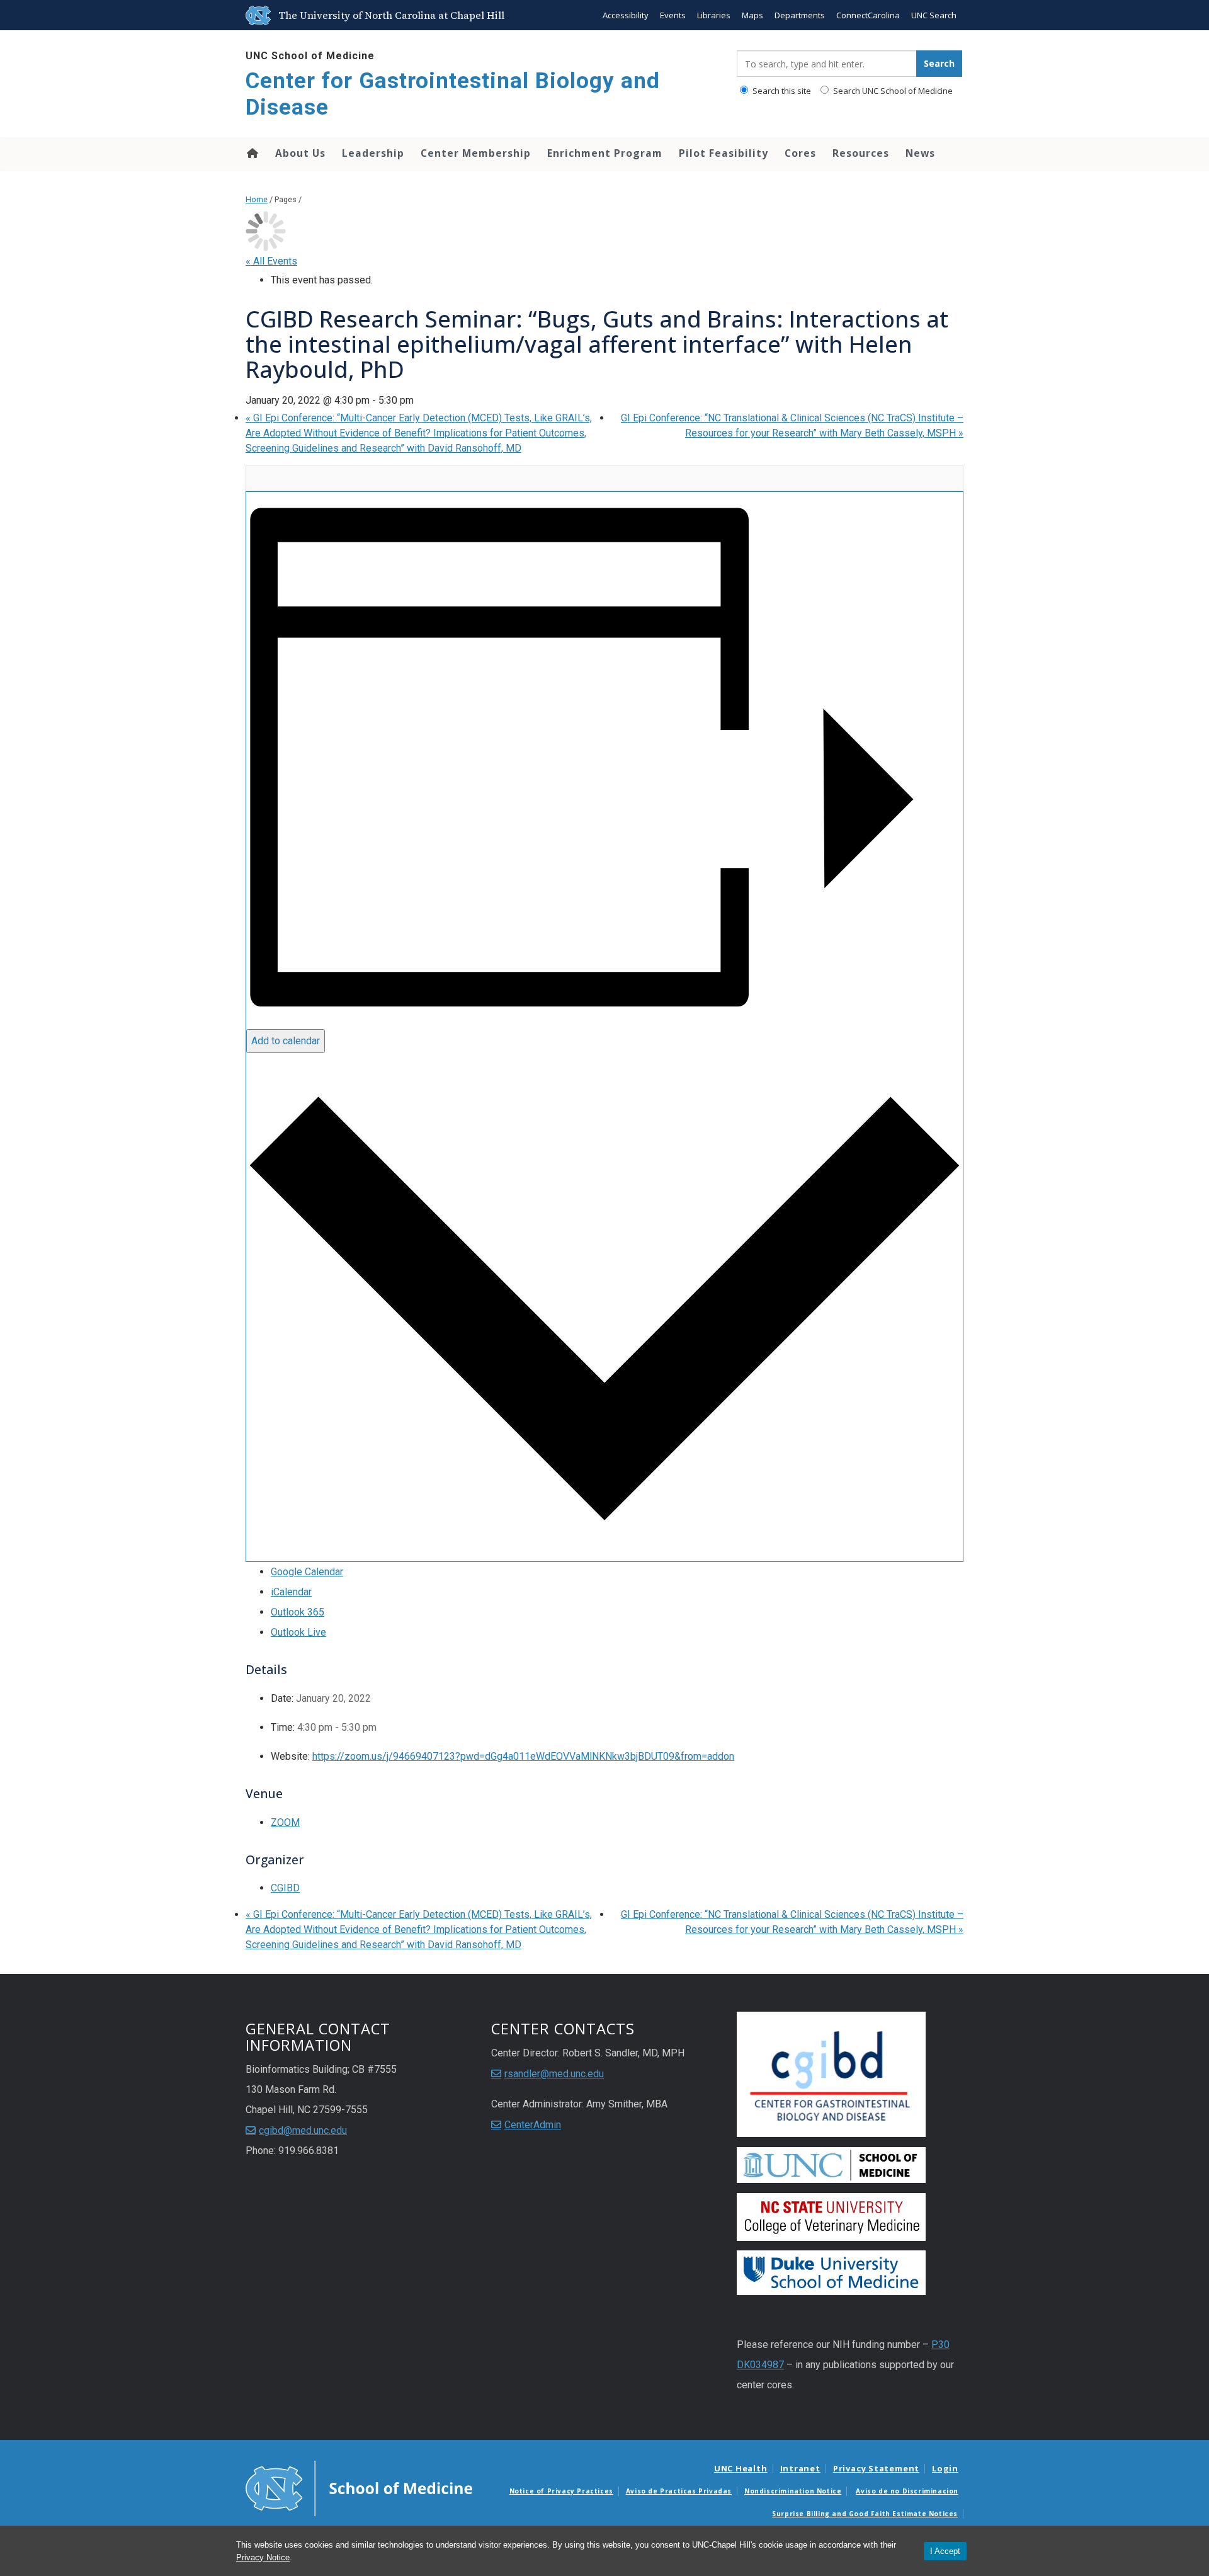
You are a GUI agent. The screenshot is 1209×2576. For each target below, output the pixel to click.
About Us (300, 153)
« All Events (271, 261)
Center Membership (476, 153)
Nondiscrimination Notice (793, 2491)
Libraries (714, 15)
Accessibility (626, 15)
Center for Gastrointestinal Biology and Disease (453, 94)
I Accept (945, 2551)
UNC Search (934, 15)
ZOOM (285, 1822)
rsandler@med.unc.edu (554, 2074)
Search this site (781, 91)
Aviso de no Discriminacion (907, 2491)
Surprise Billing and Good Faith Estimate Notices (865, 2514)
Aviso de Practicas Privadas (679, 2491)
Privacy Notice (263, 2557)
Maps (752, 15)
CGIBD (285, 1888)
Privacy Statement (876, 2468)
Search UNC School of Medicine (892, 91)
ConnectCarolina (868, 15)
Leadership (373, 153)
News (920, 153)
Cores (800, 153)
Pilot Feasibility (724, 153)
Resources (861, 153)
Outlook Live (298, 1632)
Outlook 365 (298, 1612)
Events (673, 15)
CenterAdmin (533, 2125)
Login (945, 2468)
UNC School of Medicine (310, 56)
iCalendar (291, 1592)
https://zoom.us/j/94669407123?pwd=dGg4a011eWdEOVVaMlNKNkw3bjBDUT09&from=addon (523, 1756)
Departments (800, 15)
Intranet (800, 2468)
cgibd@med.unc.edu (303, 2130)
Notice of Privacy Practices (561, 2491)
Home (252, 153)
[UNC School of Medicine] (359, 2488)
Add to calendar (286, 1041)
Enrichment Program (605, 153)
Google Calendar (307, 1572)
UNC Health (741, 2468)
